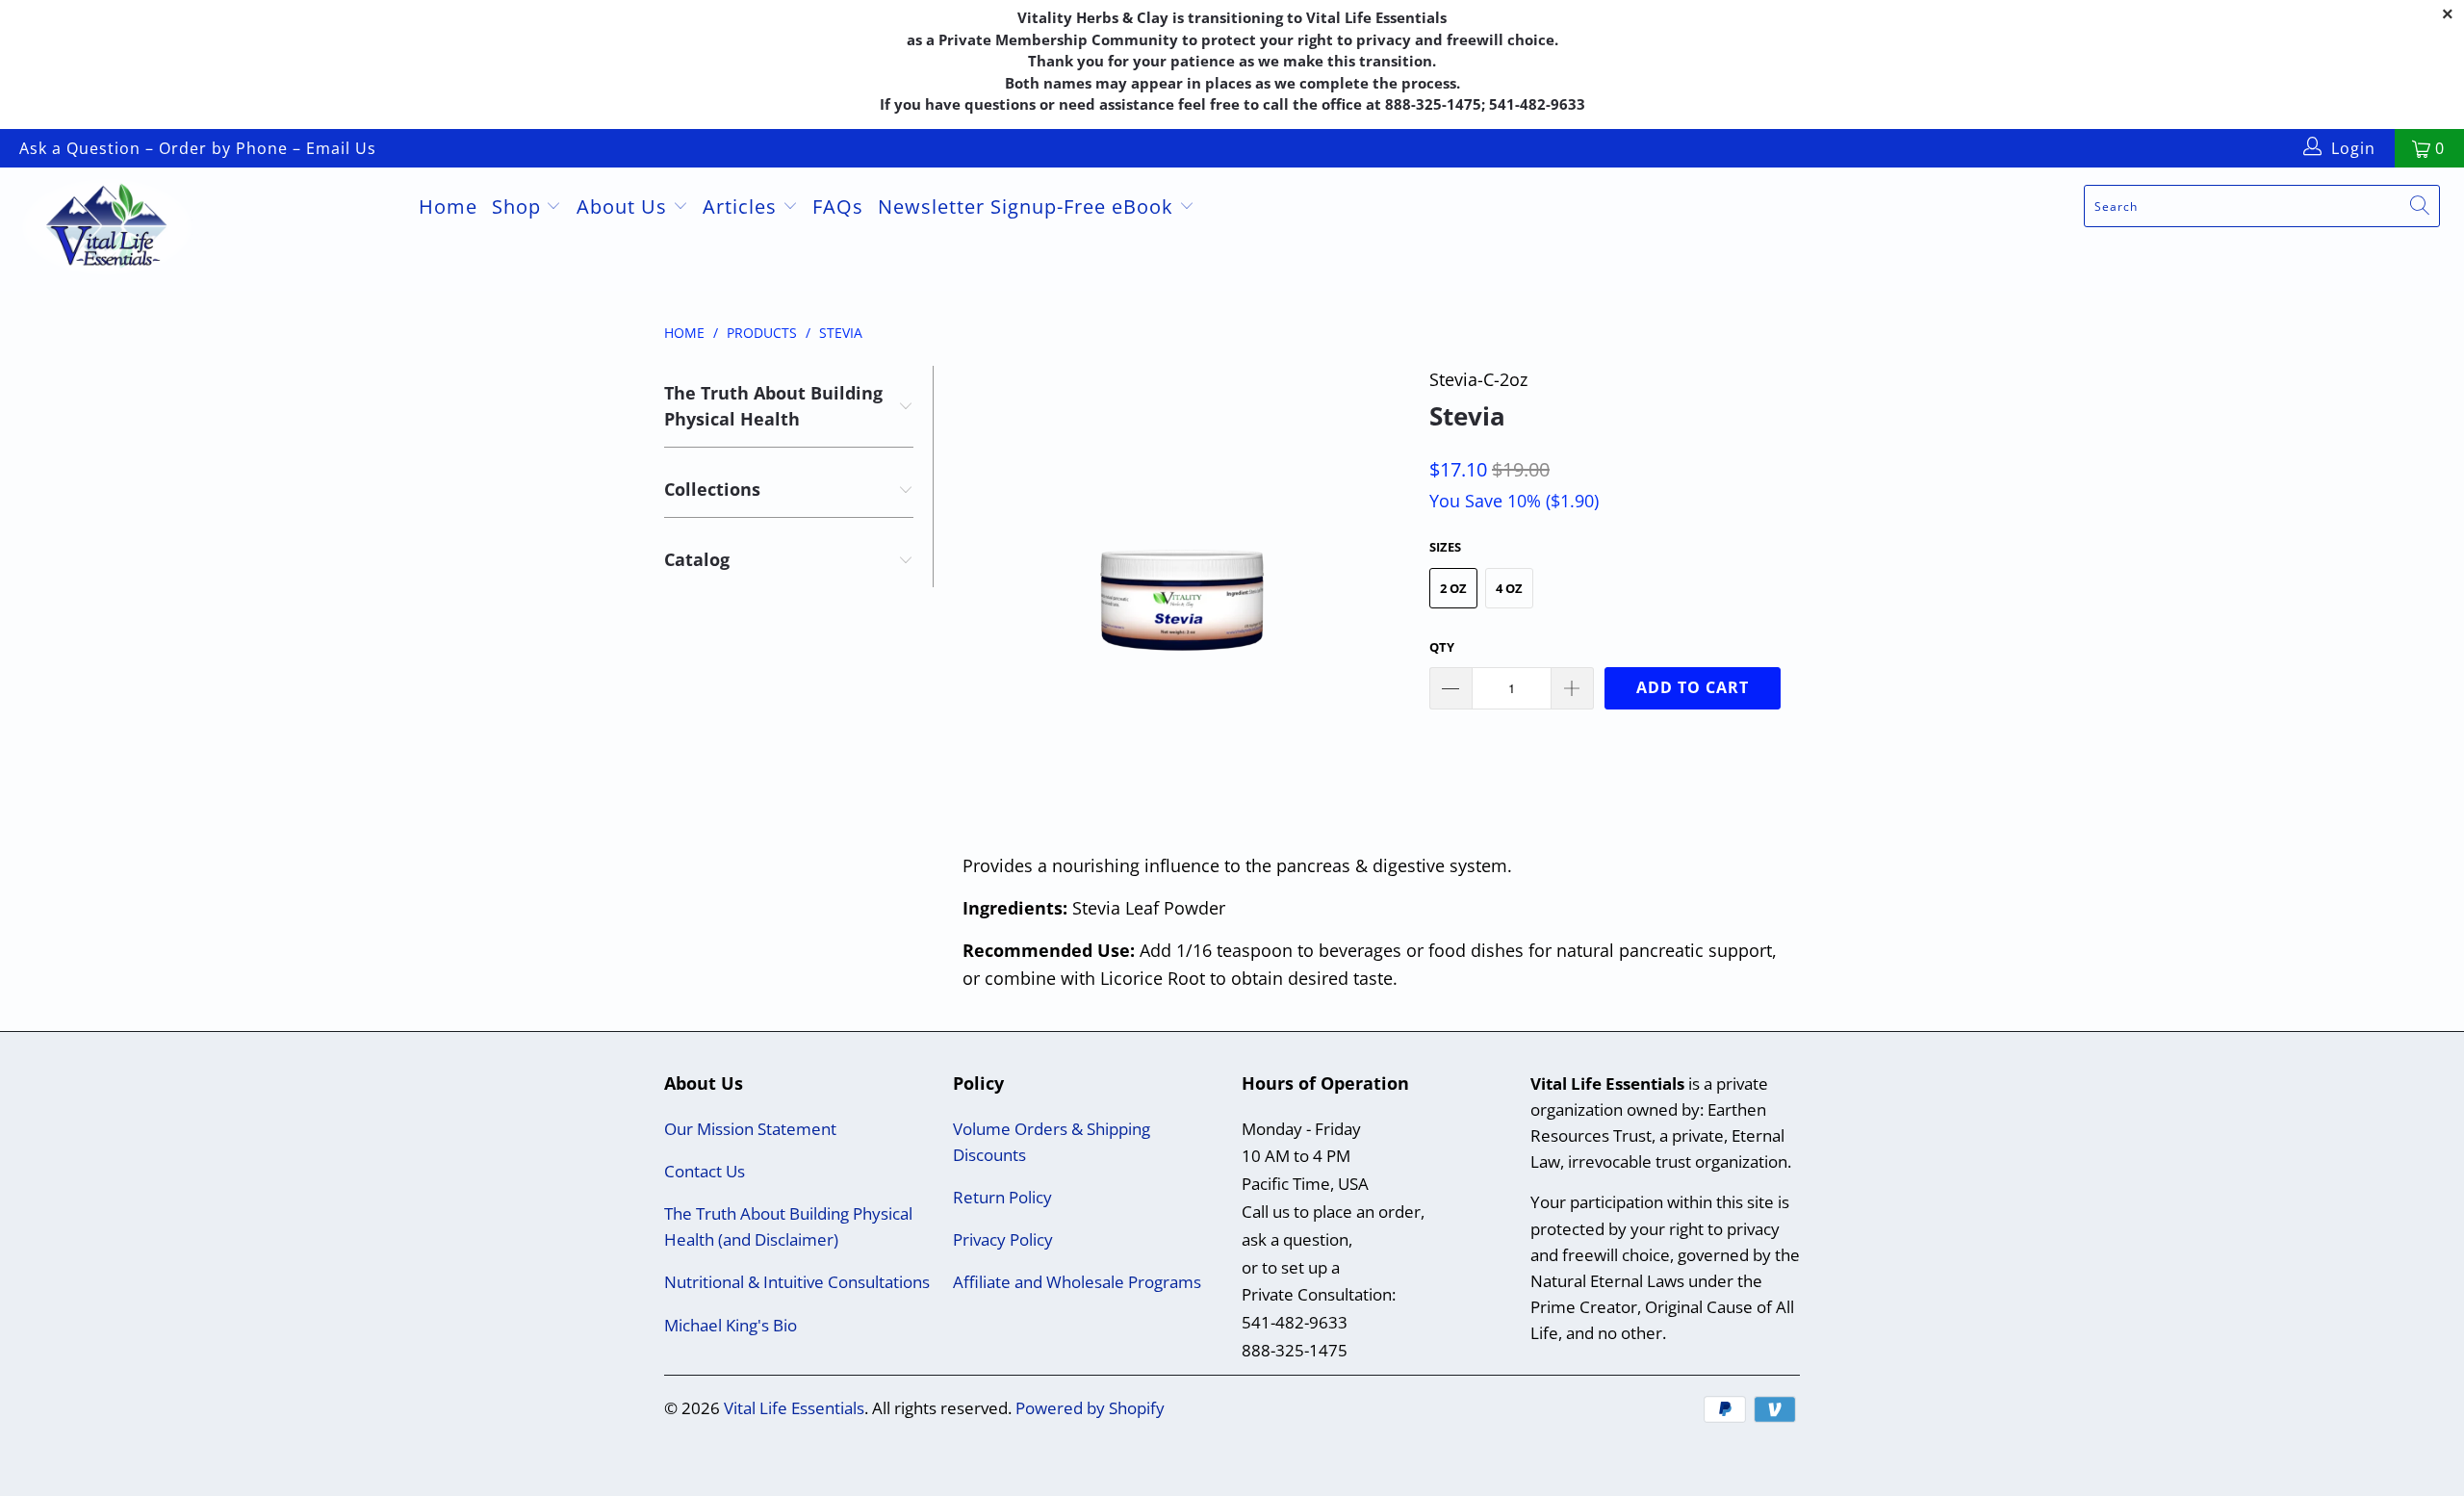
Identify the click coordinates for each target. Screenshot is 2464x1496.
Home (448, 206)
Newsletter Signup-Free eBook (1028, 206)
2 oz (1453, 588)
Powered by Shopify (1090, 1408)
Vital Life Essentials (794, 1408)
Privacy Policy (1003, 1239)
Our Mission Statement (750, 1129)
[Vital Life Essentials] (207, 229)
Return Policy (1002, 1197)
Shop (519, 206)
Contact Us (705, 1171)
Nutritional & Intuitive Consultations (797, 1282)
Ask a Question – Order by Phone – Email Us (198, 148)
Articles (743, 206)
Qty (1442, 647)
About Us (625, 206)
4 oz (1509, 588)
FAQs (838, 206)
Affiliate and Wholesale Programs (1077, 1282)
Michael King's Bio (731, 1325)
